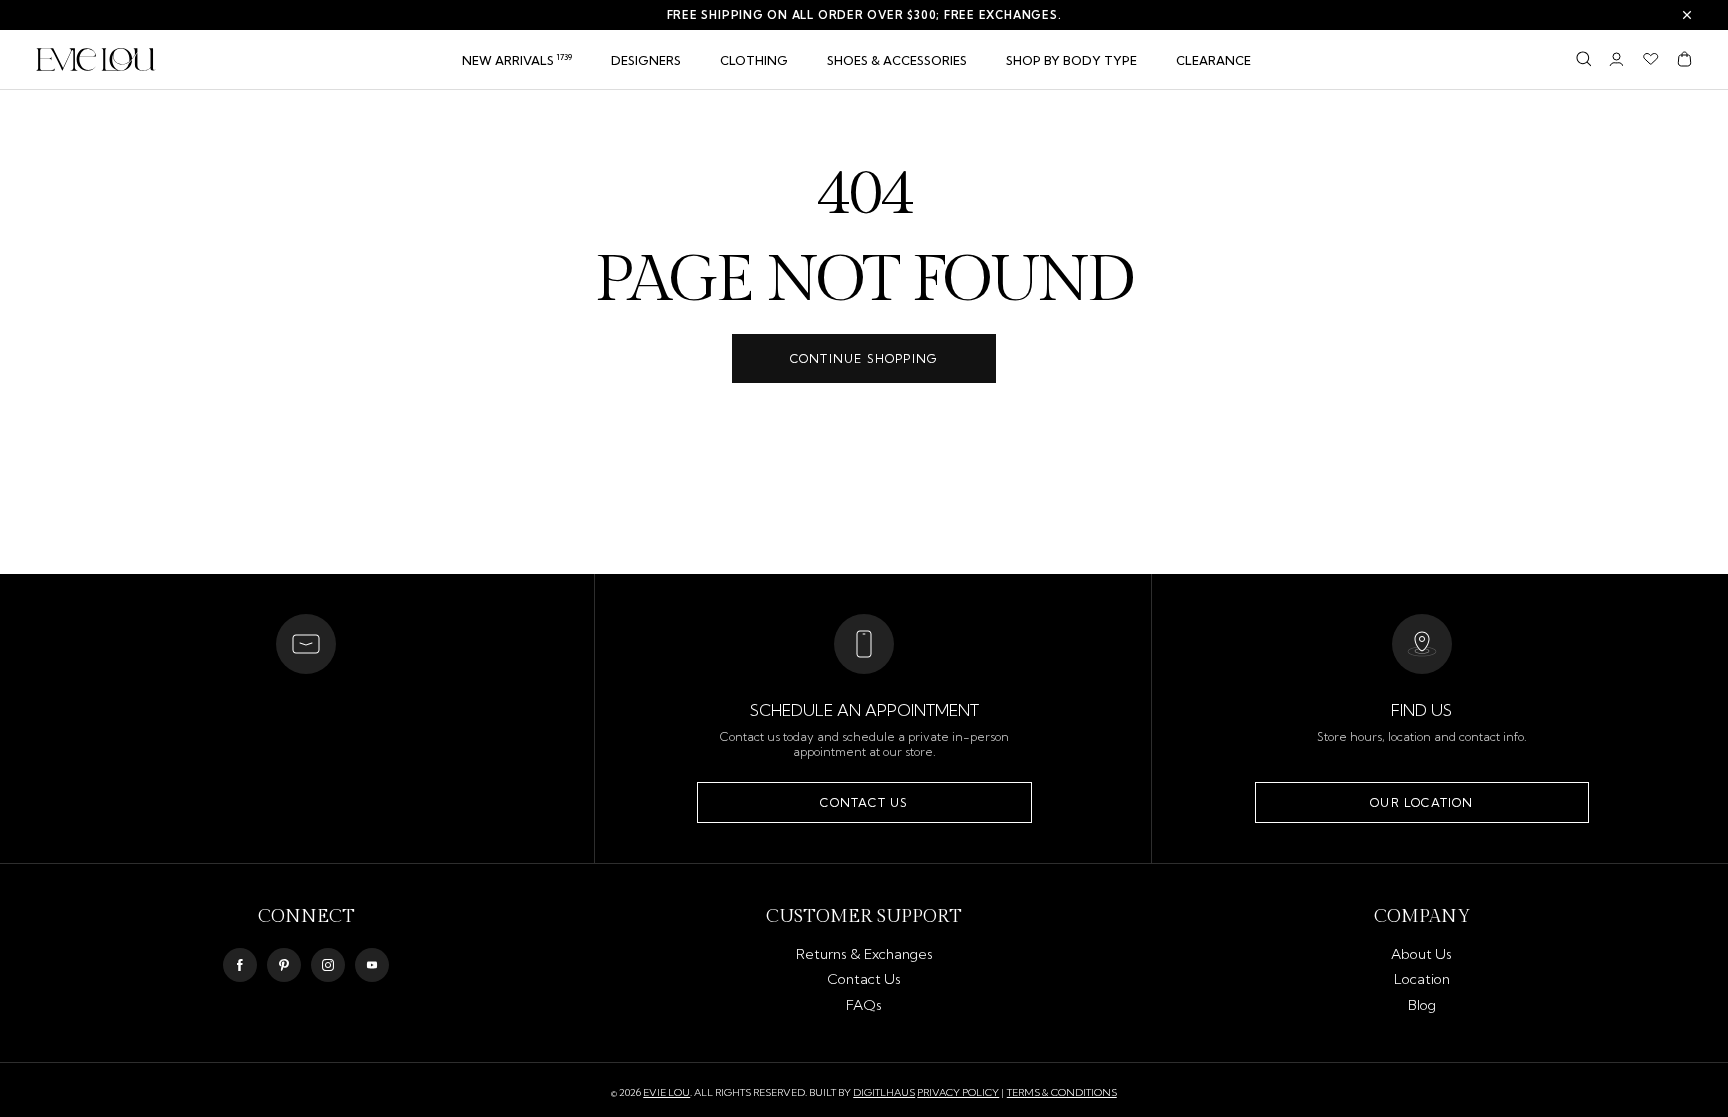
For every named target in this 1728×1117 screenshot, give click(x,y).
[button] (754, 61)
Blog (1422, 1005)
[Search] (1583, 59)
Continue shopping (864, 358)
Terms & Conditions (1062, 1092)
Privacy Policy (958, 1092)
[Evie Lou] (96, 59)
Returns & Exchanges (864, 954)
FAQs (864, 1005)
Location (1422, 979)
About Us (1421, 954)
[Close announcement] (1687, 15)
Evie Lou (666, 1093)
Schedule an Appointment (864, 710)
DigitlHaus (884, 1093)
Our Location (1421, 802)
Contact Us (864, 802)
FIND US (1421, 710)
